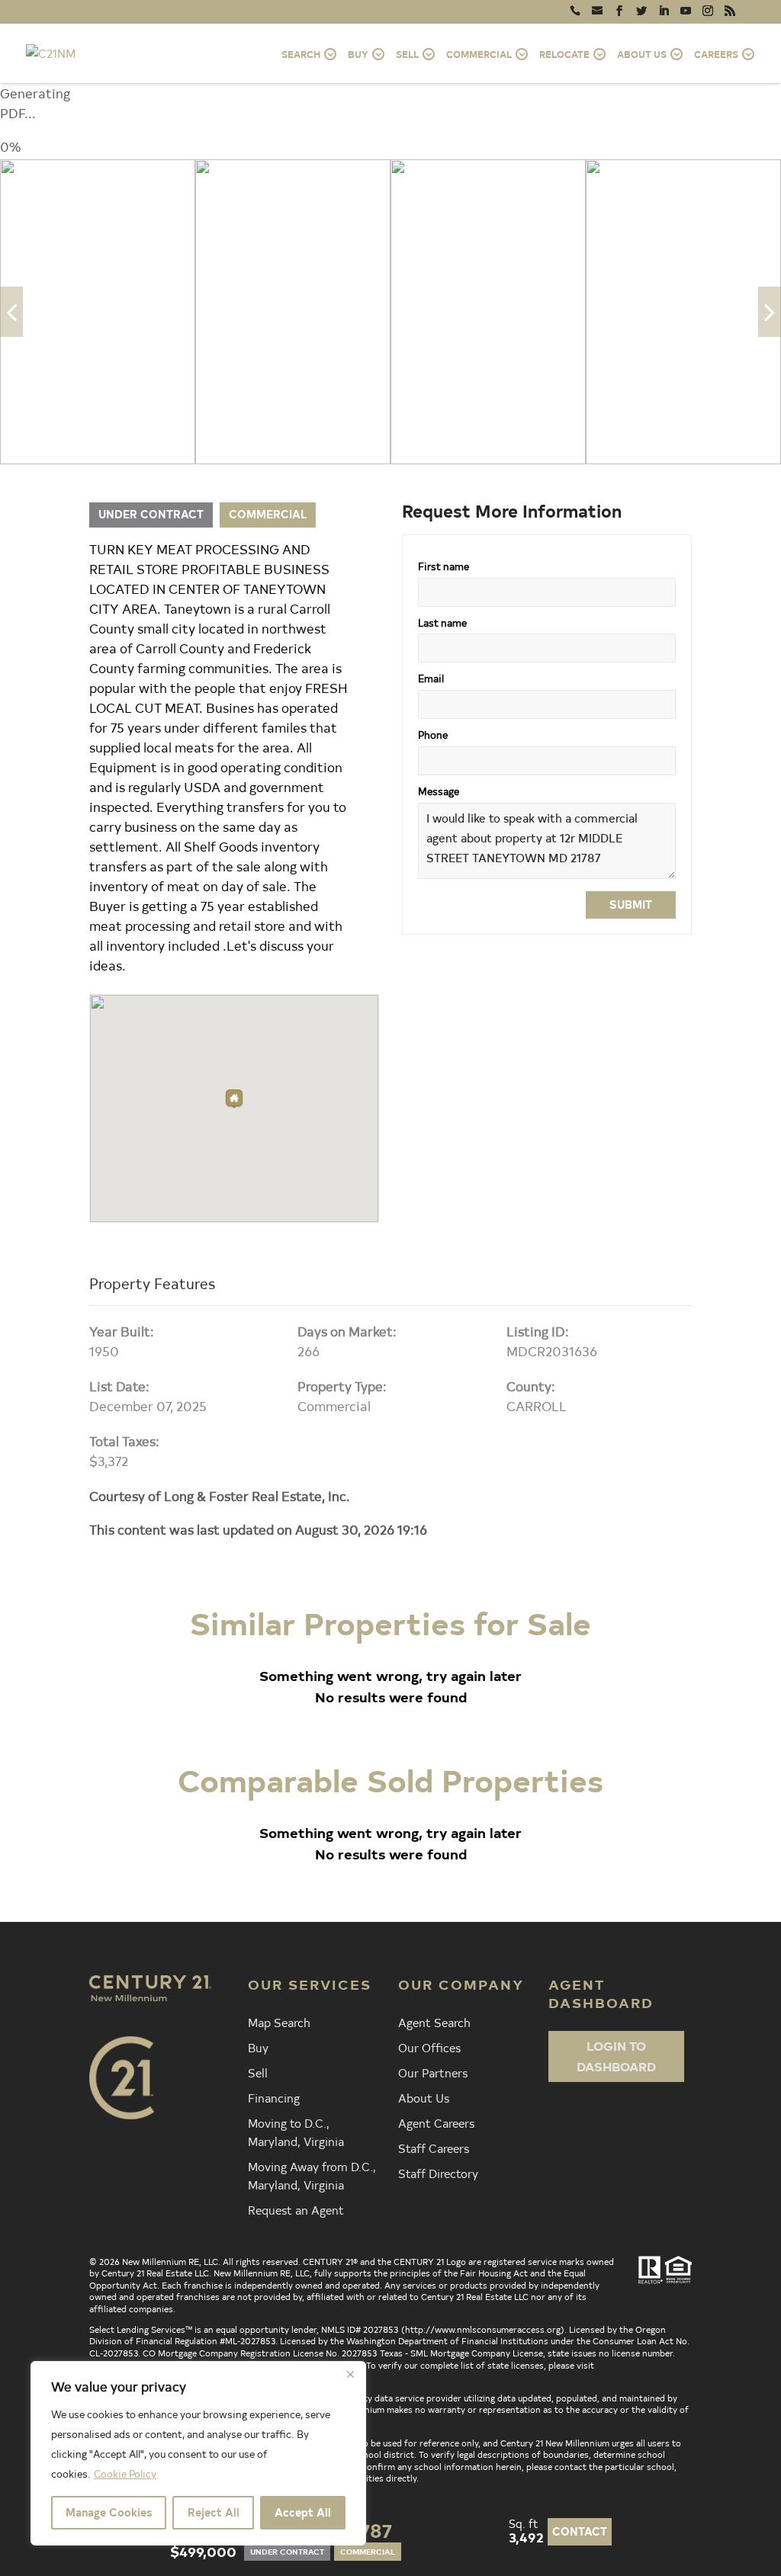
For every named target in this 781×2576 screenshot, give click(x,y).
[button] (234, 1099)
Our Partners (433, 2072)
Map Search (279, 2022)
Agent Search (434, 2022)
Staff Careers (434, 2148)
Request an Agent (296, 2209)
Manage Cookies (109, 2512)
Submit (631, 905)
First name (444, 566)
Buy (258, 2047)
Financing (274, 2097)
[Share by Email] (15, 1396)
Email (431, 678)
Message (439, 791)
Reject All (214, 2512)
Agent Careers (436, 2122)
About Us (424, 2097)
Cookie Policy (125, 2473)
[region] (198, 2453)
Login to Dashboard (616, 2056)
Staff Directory (438, 2173)
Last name (442, 622)
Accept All (303, 2512)
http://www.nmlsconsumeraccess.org (483, 2329)
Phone (433, 735)
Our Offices (429, 2047)
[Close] (350, 2374)
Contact (580, 2531)
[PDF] (15, 1432)
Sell (258, 2072)
